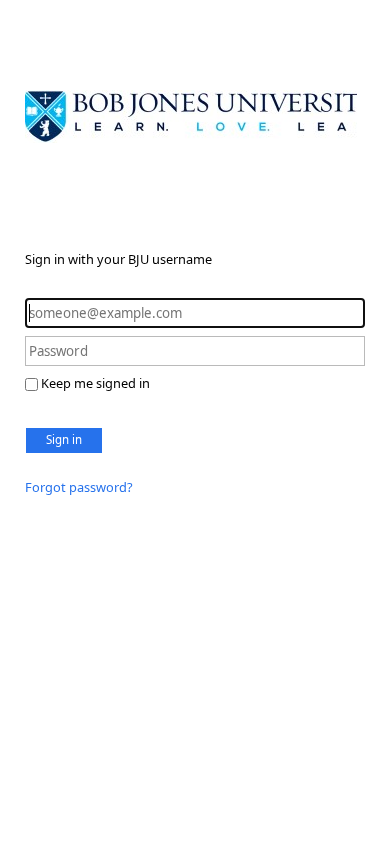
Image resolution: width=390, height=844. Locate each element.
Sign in (64, 439)
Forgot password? (79, 487)
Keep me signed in (95, 383)
